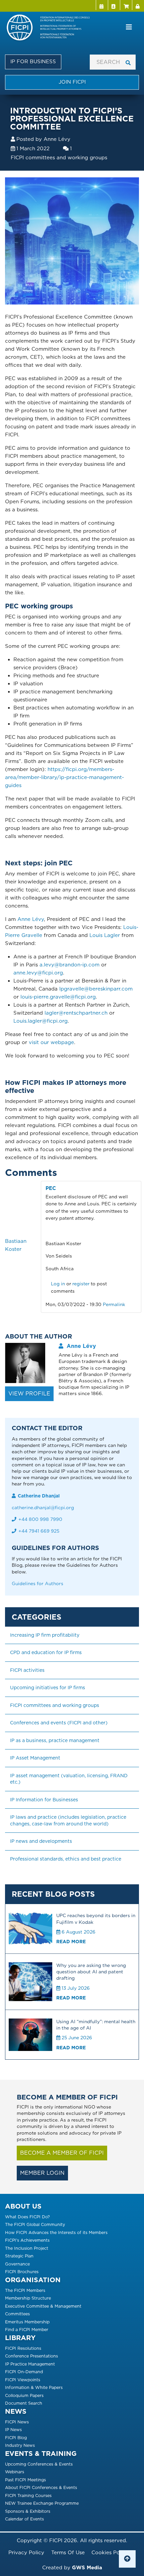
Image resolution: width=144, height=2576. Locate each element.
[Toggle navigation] (129, 27)
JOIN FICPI (72, 82)
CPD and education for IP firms (46, 1652)
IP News (13, 2430)
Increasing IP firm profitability (45, 1635)
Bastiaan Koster (16, 1245)
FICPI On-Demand (24, 2372)
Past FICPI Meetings (25, 2480)
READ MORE (71, 1942)
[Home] (51, 28)
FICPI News (17, 2422)
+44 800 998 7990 (40, 1519)
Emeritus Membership (27, 2322)
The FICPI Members (25, 2290)
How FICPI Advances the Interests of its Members (56, 2232)
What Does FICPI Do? (27, 2217)
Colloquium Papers (24, 2395)
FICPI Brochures (22, 2272)
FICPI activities (27, 1670)
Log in (138, 5)
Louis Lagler (105, 935)
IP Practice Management (30, 2364)
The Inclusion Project (27, 2248)
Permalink (114, 1304)
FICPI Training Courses (28, 2496)
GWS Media (87, 2568)
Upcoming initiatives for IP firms (48, 1688)
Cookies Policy (110, 2553)
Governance (17, 2264)
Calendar (102, 5)
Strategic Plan (19, 2256)
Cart (126, 5)
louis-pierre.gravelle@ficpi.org (58, 997)
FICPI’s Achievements (27, 2240)
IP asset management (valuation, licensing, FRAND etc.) (69, 1779)
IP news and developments (41, 1841)
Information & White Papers (34, 2387)
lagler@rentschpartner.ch (76, 1013)
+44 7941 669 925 (39, 1531)
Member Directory (114, 5)
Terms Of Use (68, 2553)
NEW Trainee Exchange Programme (42, 2503)
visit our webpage (51, 1042)
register (81, 1284)
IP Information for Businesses (44, 1800)
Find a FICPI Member (27, 2330)
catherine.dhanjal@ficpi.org (43, 1508)
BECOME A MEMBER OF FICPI (62, 2153)
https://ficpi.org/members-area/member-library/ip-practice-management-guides (64, 777)
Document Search (24, 2403)
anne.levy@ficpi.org (38, 973)
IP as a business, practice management (55, 1740)
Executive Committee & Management (43, 2306)
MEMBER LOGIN (42, 2173)
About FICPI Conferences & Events (41, 2487)
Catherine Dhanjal (39, 1496)
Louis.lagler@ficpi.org (41, 1021)
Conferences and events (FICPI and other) (59, 1723)
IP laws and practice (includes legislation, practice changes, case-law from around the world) (69, 1820)
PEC (51, 1188)
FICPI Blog (16, 2438)
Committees (17, 2314)
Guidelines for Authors (38, 1583)
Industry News (20, 2445)
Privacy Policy (26, 2553)
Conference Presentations (31, 2356)
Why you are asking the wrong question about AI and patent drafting (91, 1972)
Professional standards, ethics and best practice (66, 1859)
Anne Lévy (57, 139)
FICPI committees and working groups (59, 158)
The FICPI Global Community (35, 2224)
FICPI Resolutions (23, 2348)
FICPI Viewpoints (23, 2380)
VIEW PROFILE (29, 1394)
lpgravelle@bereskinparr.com (96, 989)
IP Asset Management (35, 1758)
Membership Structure (28, 2298)
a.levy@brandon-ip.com (69, 965)
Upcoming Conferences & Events (39, 2464)
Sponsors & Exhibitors (28, 2511)
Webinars (15, 2472)
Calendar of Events (24, 2519)
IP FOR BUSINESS (33, 62)
